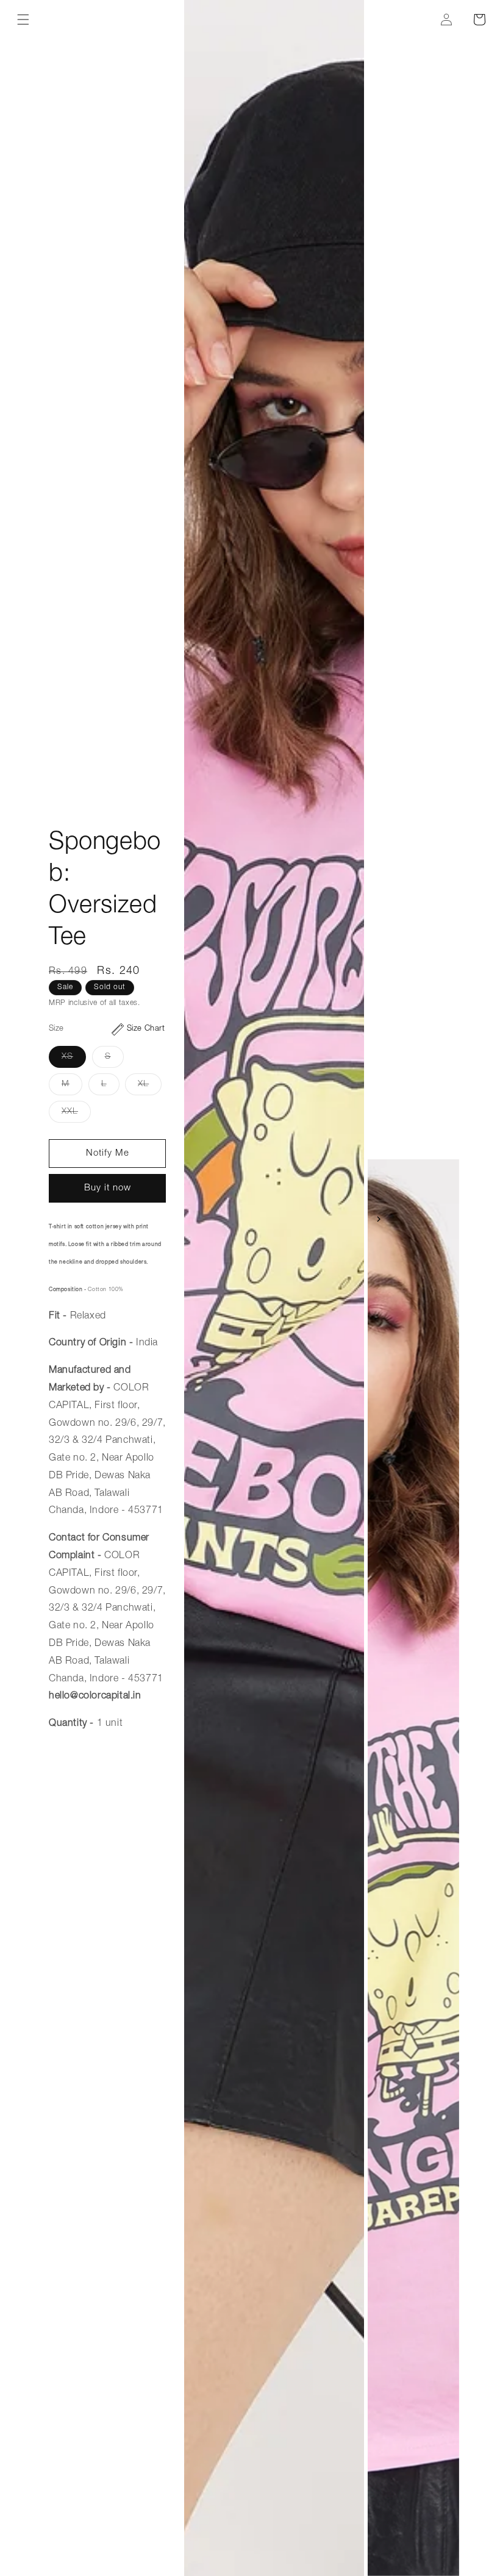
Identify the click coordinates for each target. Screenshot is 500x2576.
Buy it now (108, 1188)
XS (74, 1060)
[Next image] (379, 1219)
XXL (76, 1115)
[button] (23, 20)
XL (150, 1087)
